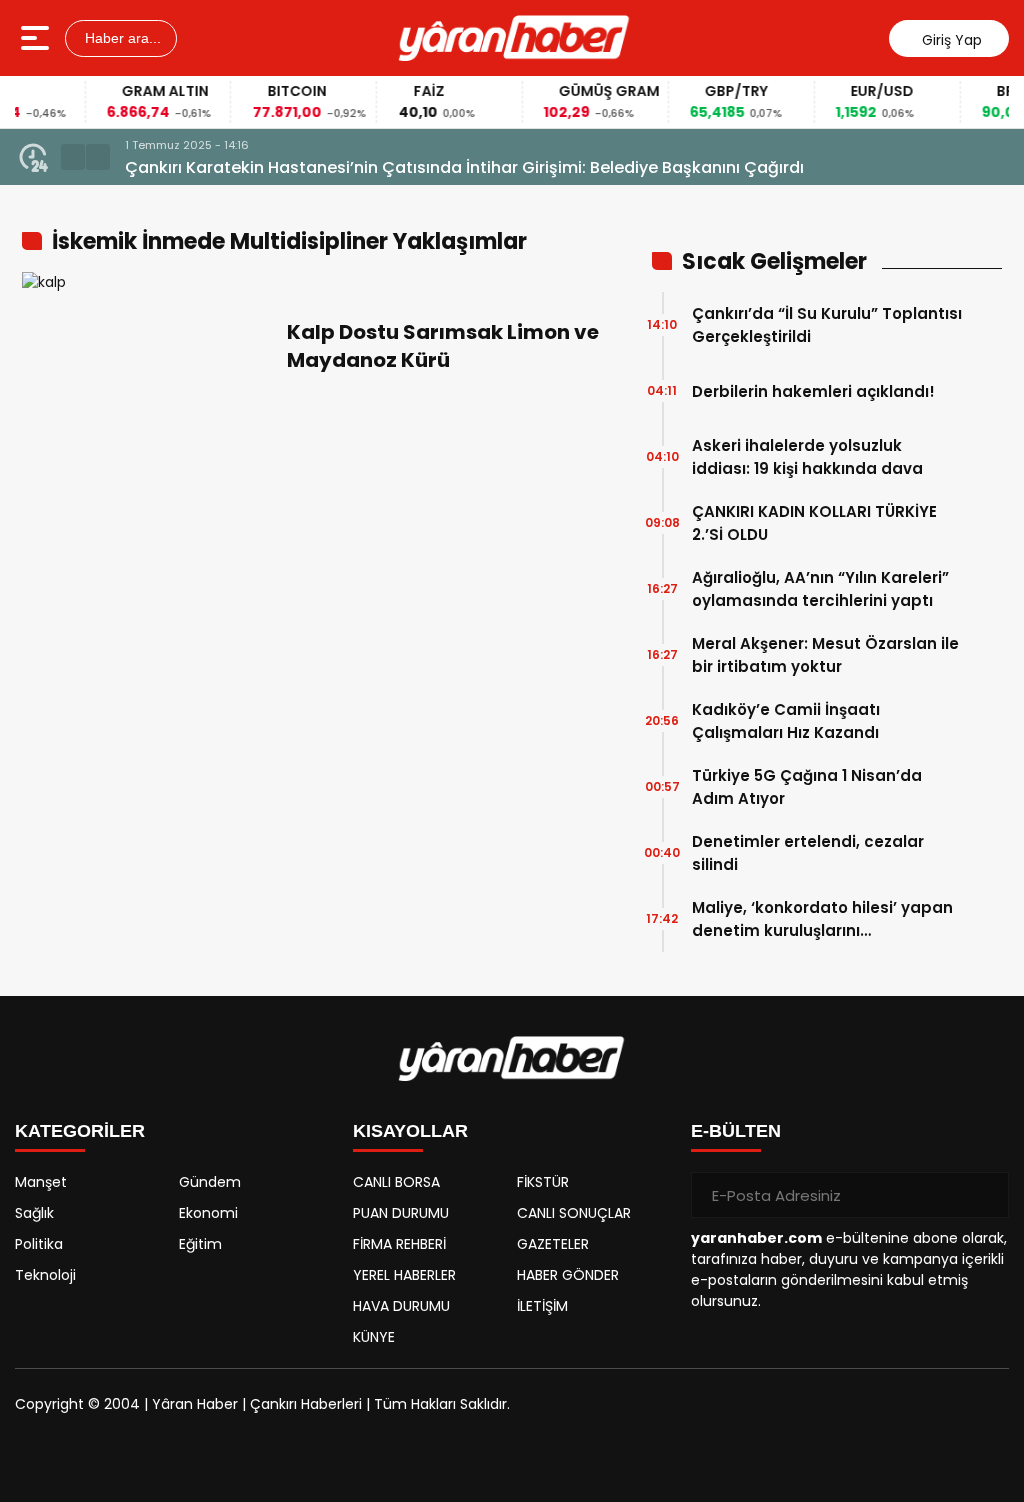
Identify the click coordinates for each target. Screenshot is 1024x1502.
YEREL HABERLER (404, 1275)
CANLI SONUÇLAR (574, 1213)
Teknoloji (45, 1275)
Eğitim (200, 1244)
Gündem (210, 1182)
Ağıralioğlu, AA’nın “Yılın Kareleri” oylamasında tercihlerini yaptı (820, 589)
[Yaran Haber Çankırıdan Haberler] (514, 38)
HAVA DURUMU (401, 1306)
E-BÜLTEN (736, 1131)
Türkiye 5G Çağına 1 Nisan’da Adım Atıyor (807, 787)
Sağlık (34, 1213)
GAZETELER (553, 1244)
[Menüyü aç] (37, 38)
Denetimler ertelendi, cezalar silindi (808, 853)
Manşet (41, 1182)
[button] (73, 157)
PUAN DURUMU (401, 1213)
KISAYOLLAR (410, 1131)
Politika (39, 1244)
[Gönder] (986, 1195)
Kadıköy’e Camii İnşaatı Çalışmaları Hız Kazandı (786, 721)
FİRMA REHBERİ (399, 1244)
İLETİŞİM (542, 1306)
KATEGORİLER (80, 1131)
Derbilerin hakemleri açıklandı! (813, 391)
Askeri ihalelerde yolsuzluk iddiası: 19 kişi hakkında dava (807, 457)
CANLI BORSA (396, 1182)
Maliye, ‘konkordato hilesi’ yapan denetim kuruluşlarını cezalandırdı (822, 919)
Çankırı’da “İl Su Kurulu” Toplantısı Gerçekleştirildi (827, 325)
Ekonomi (208, 1213)
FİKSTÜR (543, 1182)
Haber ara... (121, 38)
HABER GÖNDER (568, 1275)
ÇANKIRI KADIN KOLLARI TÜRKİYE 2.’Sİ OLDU (814, 523)
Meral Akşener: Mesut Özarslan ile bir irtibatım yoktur (825, 655)
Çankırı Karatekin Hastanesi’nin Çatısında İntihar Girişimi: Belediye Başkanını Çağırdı (464, 167)
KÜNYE (374, 1337)
